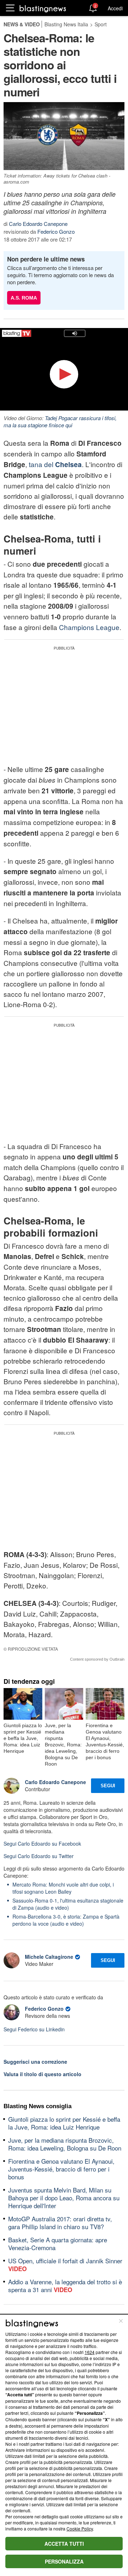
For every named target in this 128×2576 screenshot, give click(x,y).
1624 (90, 2352)
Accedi (115, 8)
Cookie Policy (80, 2529)
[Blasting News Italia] (43, 8)
